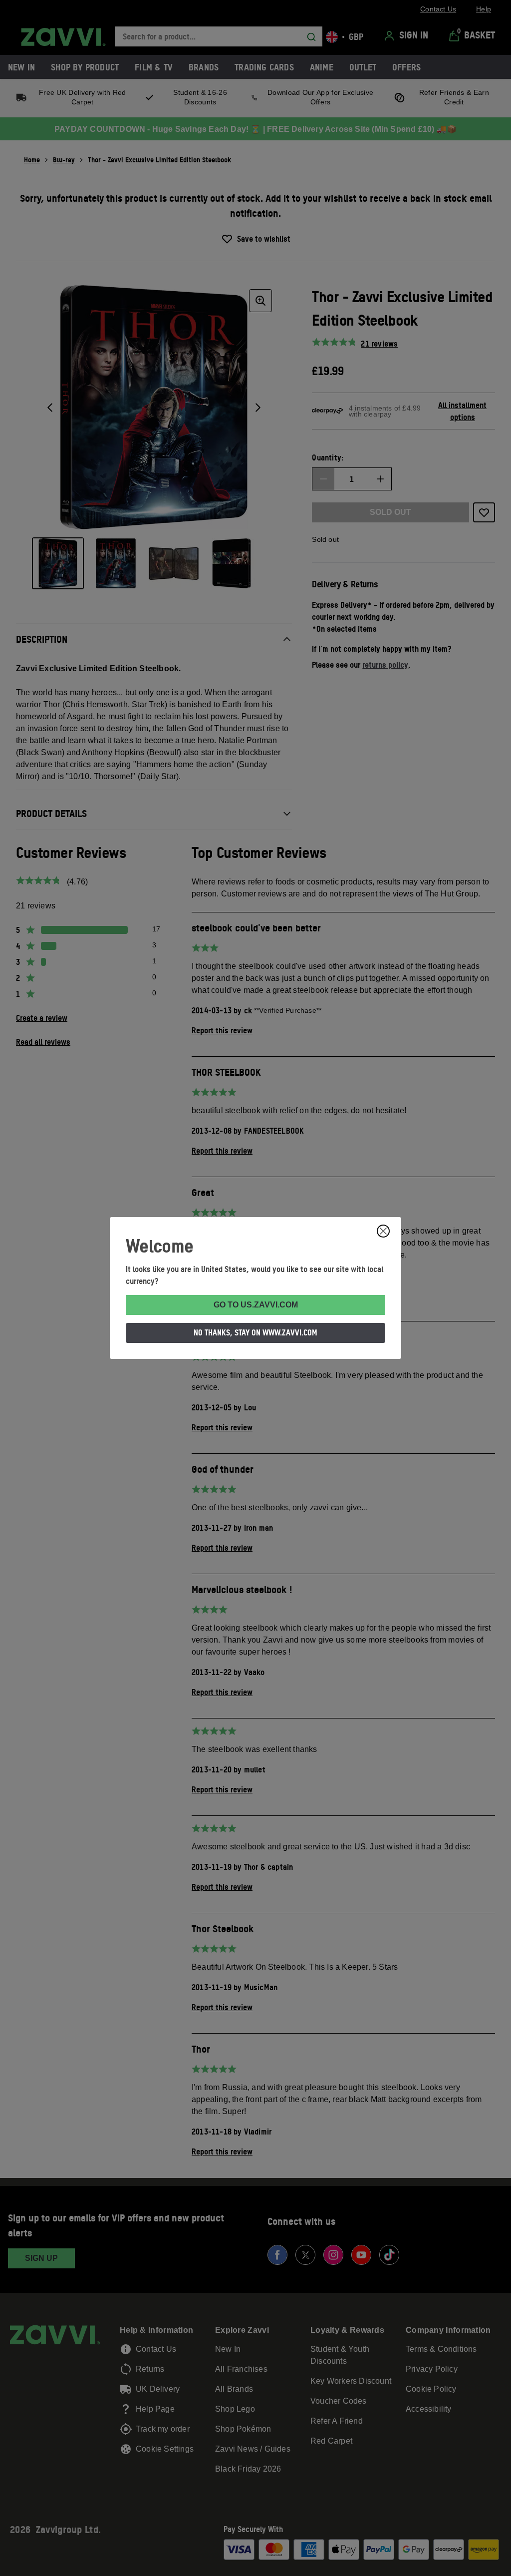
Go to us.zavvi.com (256, 1305)
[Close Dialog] (383, 1231)
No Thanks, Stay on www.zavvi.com (255, 1332)
